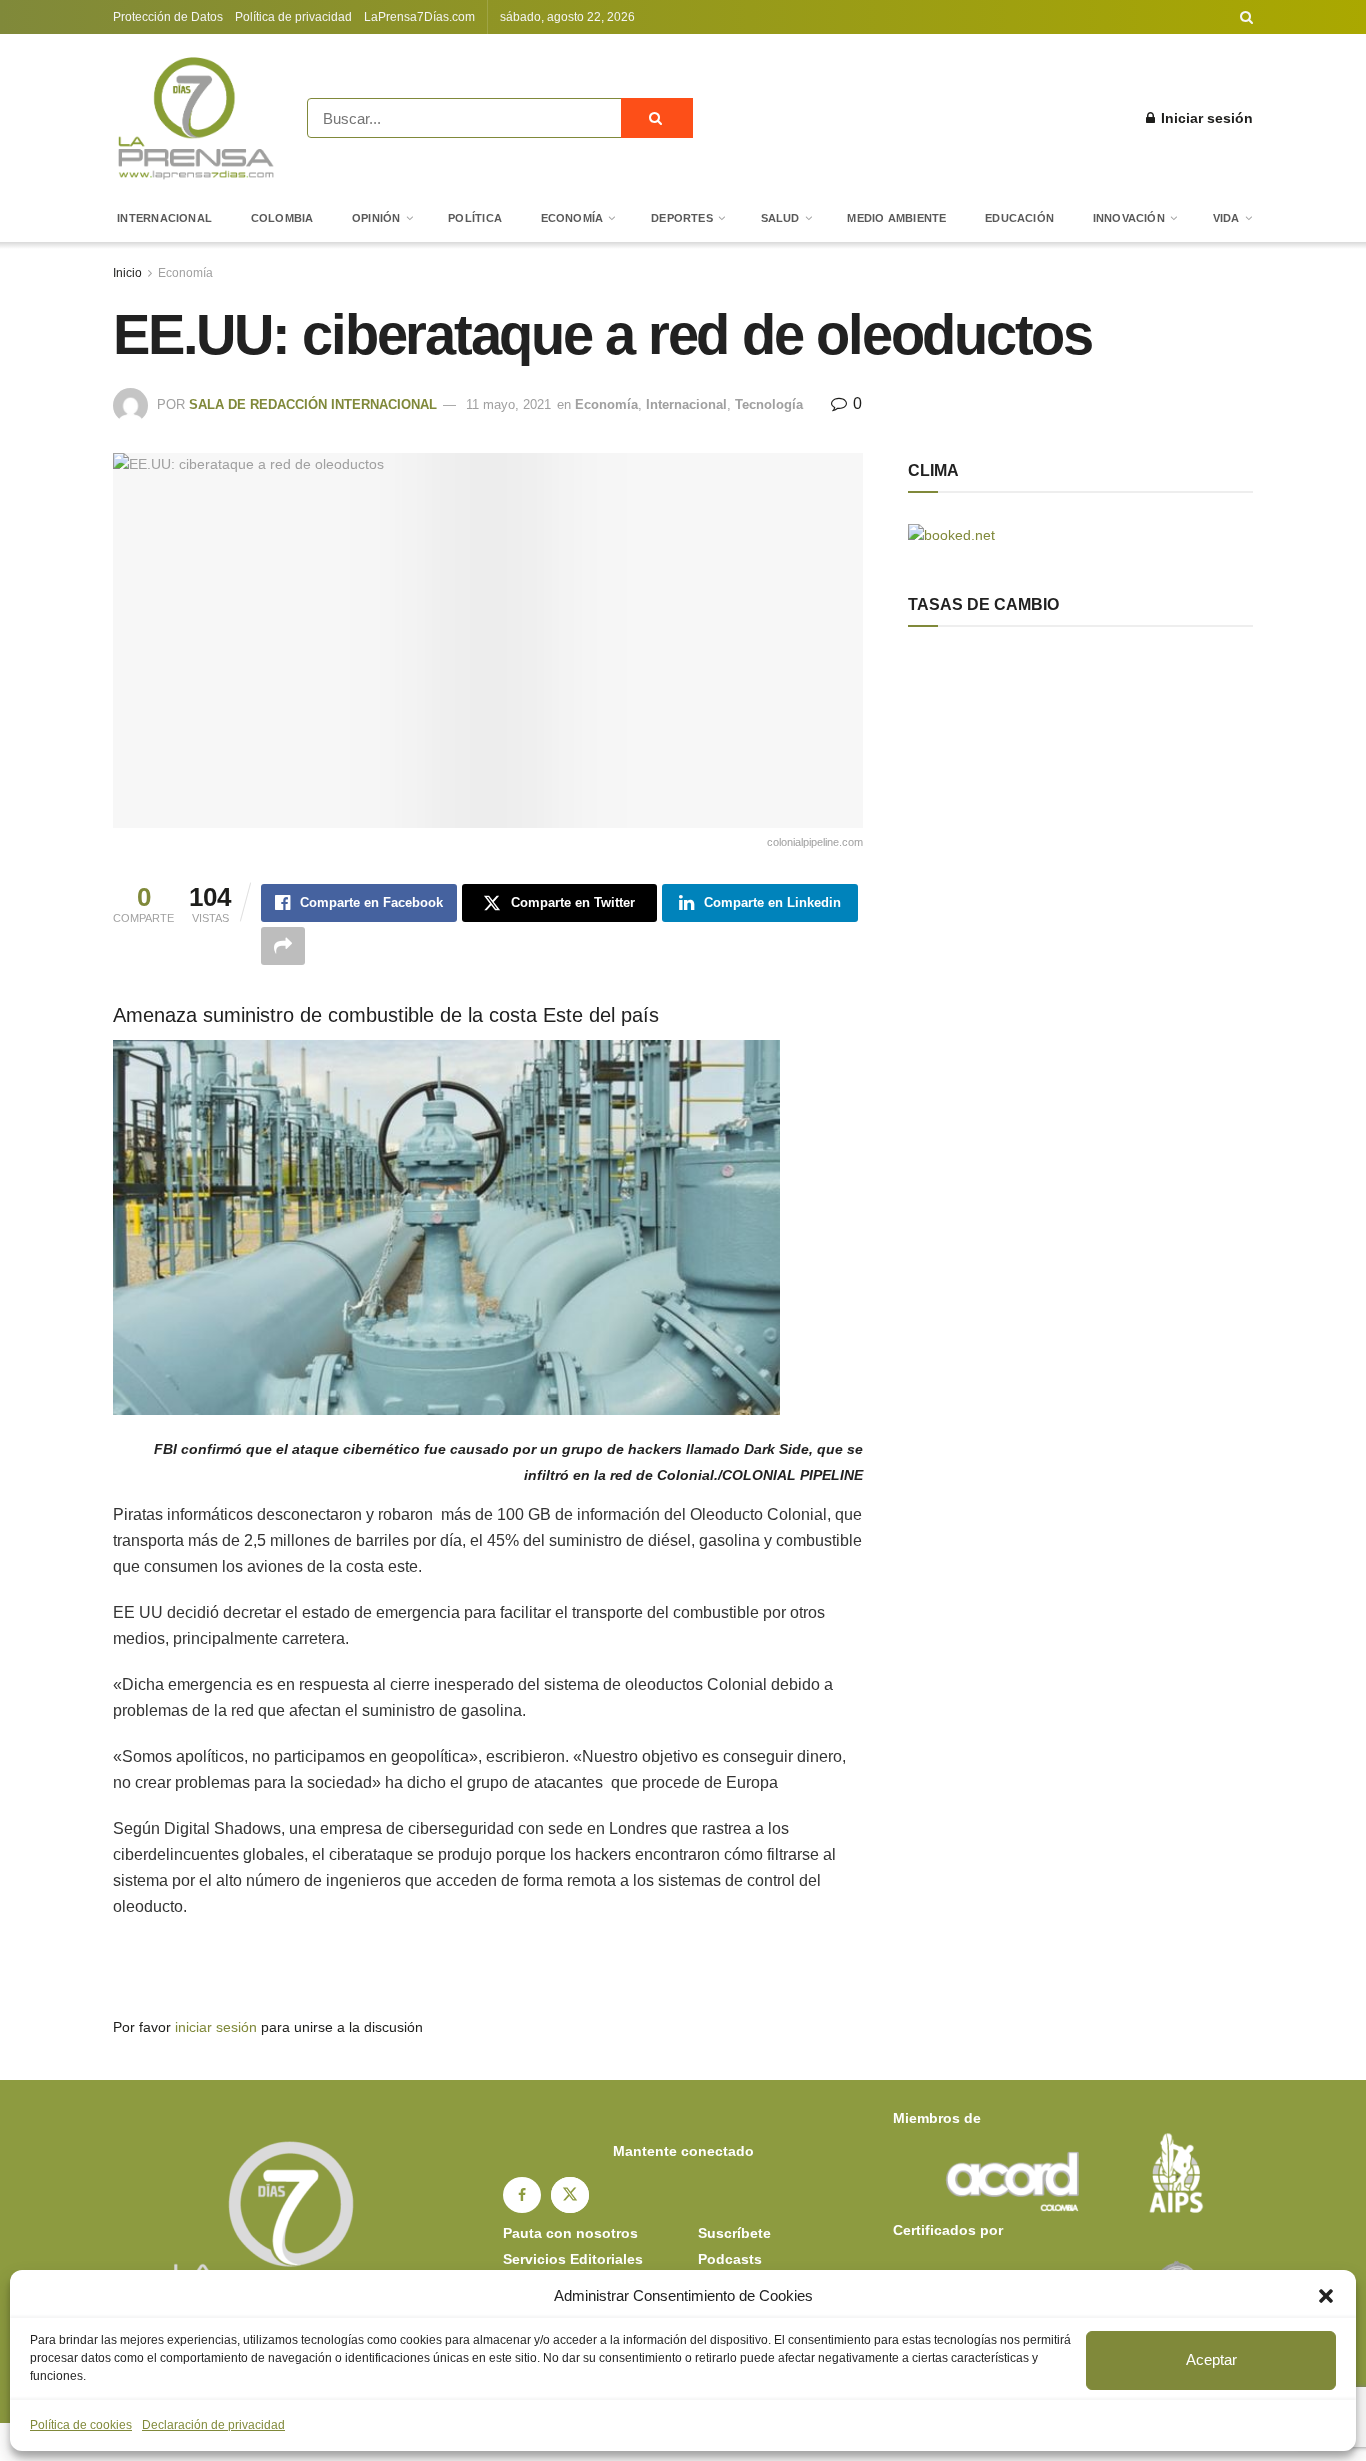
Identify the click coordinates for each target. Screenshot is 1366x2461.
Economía (572, 218)
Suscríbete (734, 2233)
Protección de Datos (168, 17)
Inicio (127, 273)
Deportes (682, 218)
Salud (780, 218)
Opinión (376, 218)
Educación (1019, 218)
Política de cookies (81, 2425)
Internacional (164, 218)
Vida (1226, 218)
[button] (1326, 2296)
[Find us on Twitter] (570, 2195)
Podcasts (730, 2259)
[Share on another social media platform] (283, 946)
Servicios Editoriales (573, 2259)
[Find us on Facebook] (522, 2195)
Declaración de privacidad (213, 2425)
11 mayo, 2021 (508, 404)
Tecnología (769, 404)
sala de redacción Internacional (313, 404)
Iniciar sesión (1205, 118)
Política (475, 218)
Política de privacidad (293, 17)
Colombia (282, 218)
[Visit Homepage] (196, 118)
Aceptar (1211, 2359)
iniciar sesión (216, 2027)
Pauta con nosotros (570, 2233)
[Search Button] (1246, 17)
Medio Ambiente (896, 218)
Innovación (1129, 218)
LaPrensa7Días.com (419, 17)
